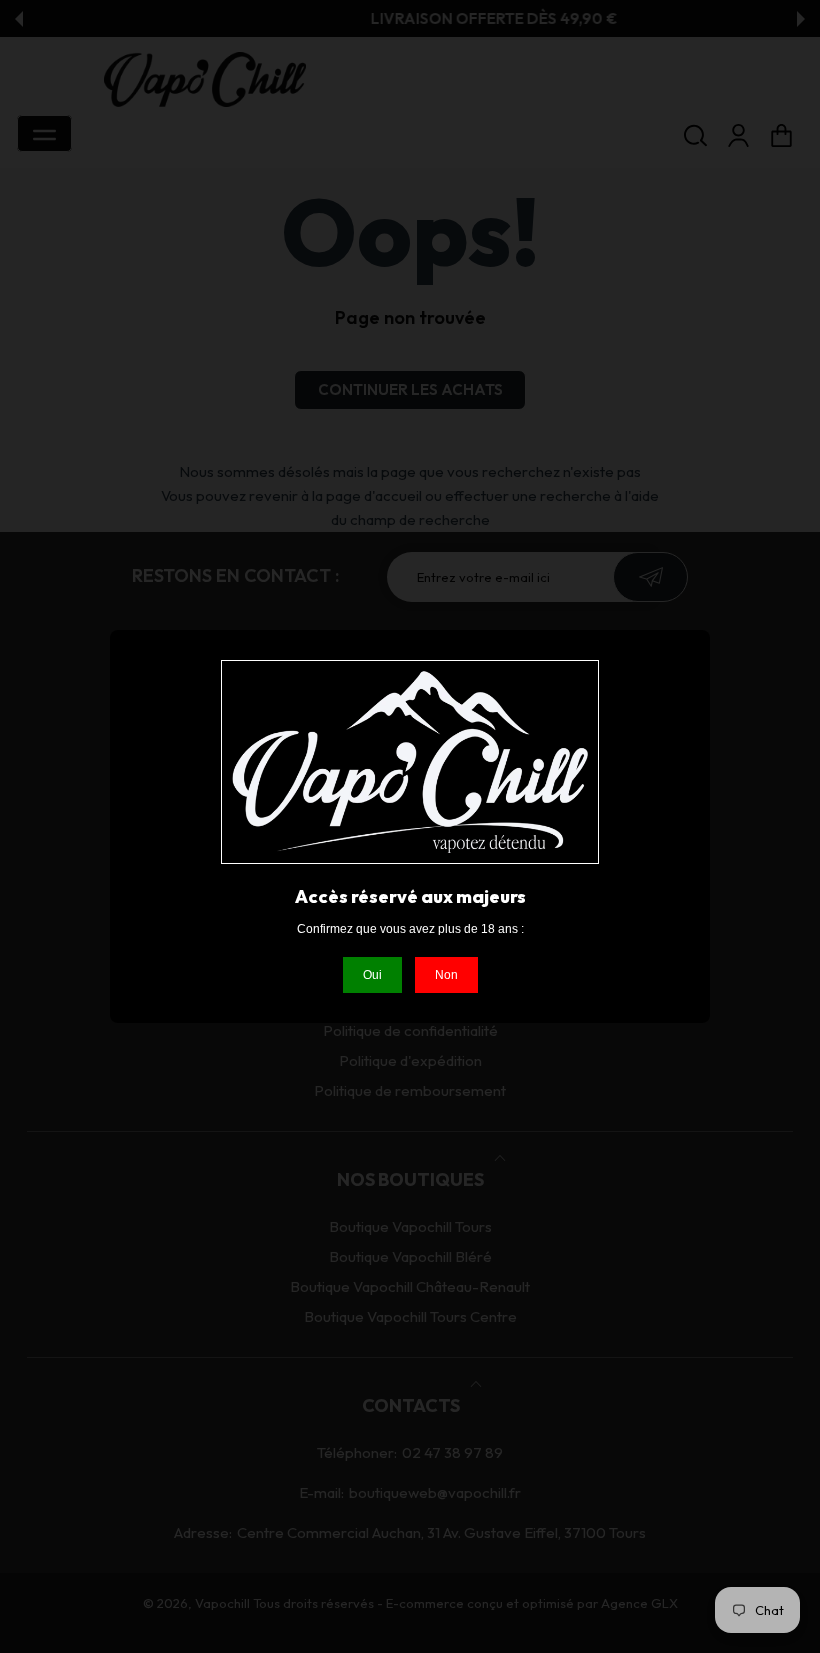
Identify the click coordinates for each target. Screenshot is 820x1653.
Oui (372, 975)
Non (446, 975)
